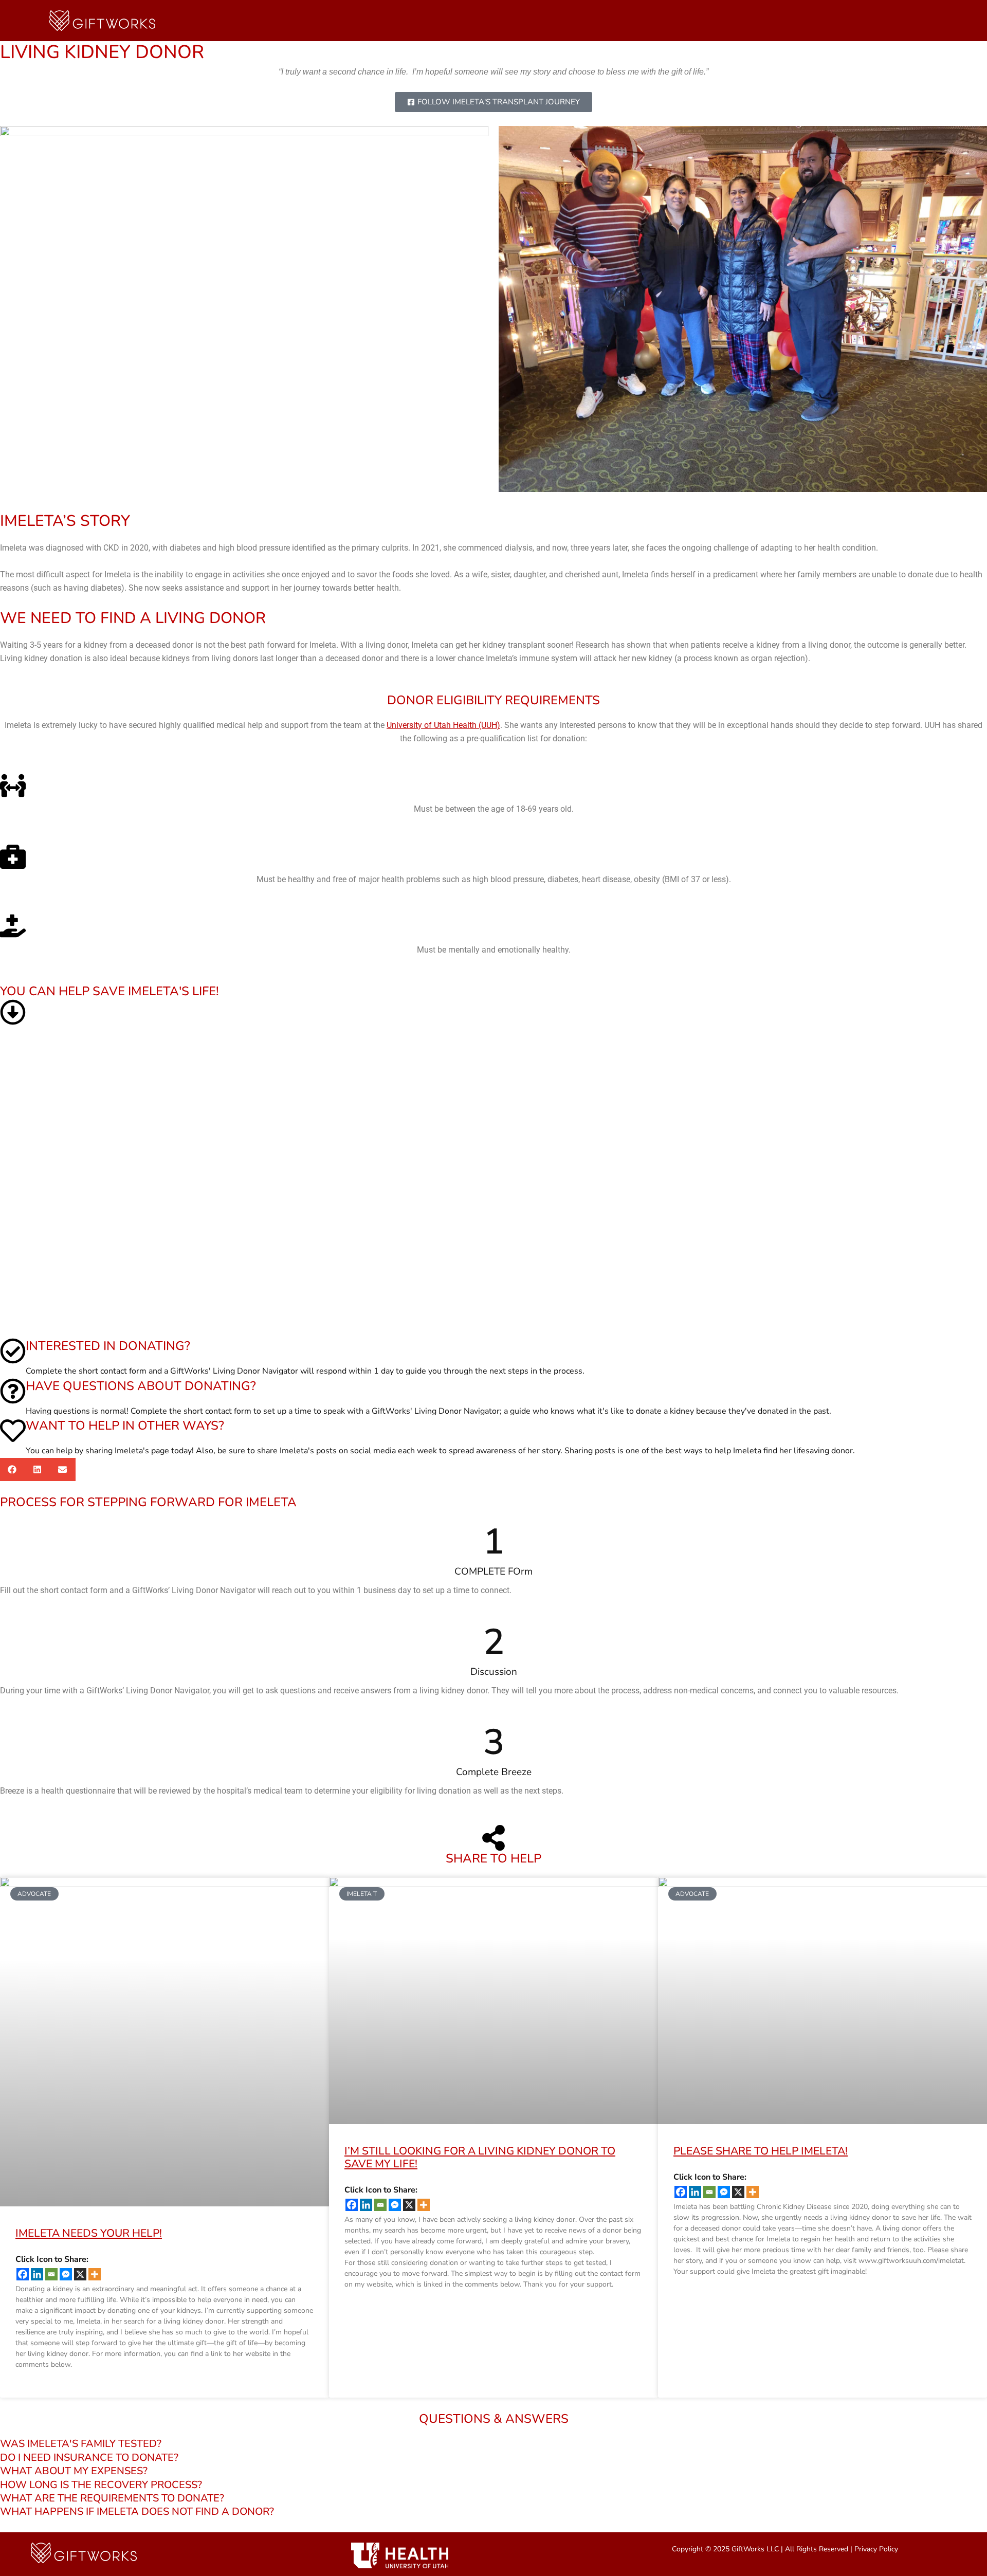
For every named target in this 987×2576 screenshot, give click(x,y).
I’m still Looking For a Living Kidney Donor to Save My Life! (480, 2157)
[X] (80, 2274)
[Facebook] (23, 2274)
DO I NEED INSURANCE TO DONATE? (89, 2458)
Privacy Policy (876, 2549)
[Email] (51, 2274)
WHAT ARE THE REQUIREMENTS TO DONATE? (112, 2498)
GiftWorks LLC (755, 2549)
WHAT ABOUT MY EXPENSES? (74, 2471)
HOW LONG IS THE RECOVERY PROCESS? (101, 2485)
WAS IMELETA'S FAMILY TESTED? (81, 2444)
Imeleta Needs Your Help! (89, 2233)
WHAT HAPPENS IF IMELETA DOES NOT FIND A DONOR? (137, 2512)
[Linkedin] (37, 2274)
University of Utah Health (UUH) (443, 725)
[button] (13, 1469)
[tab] (493, 2444)
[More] (95, 2274)
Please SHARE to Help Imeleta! (761, 2151)
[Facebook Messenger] (66, 2274)
